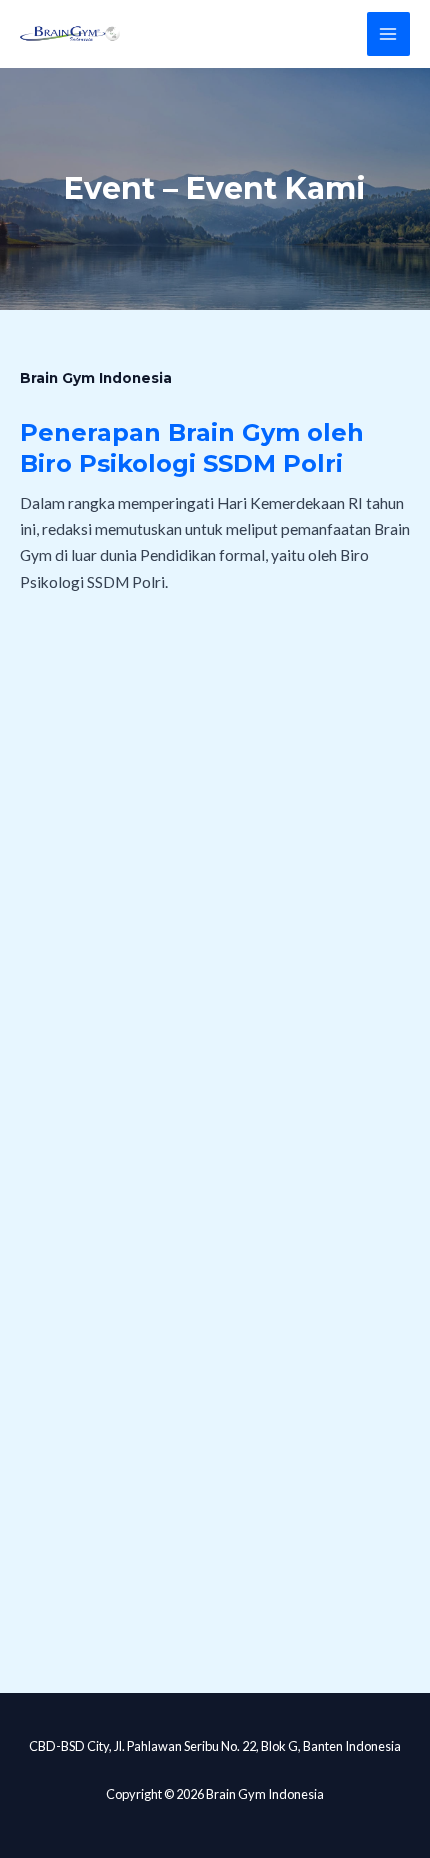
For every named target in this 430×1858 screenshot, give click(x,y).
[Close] (408, 22)
